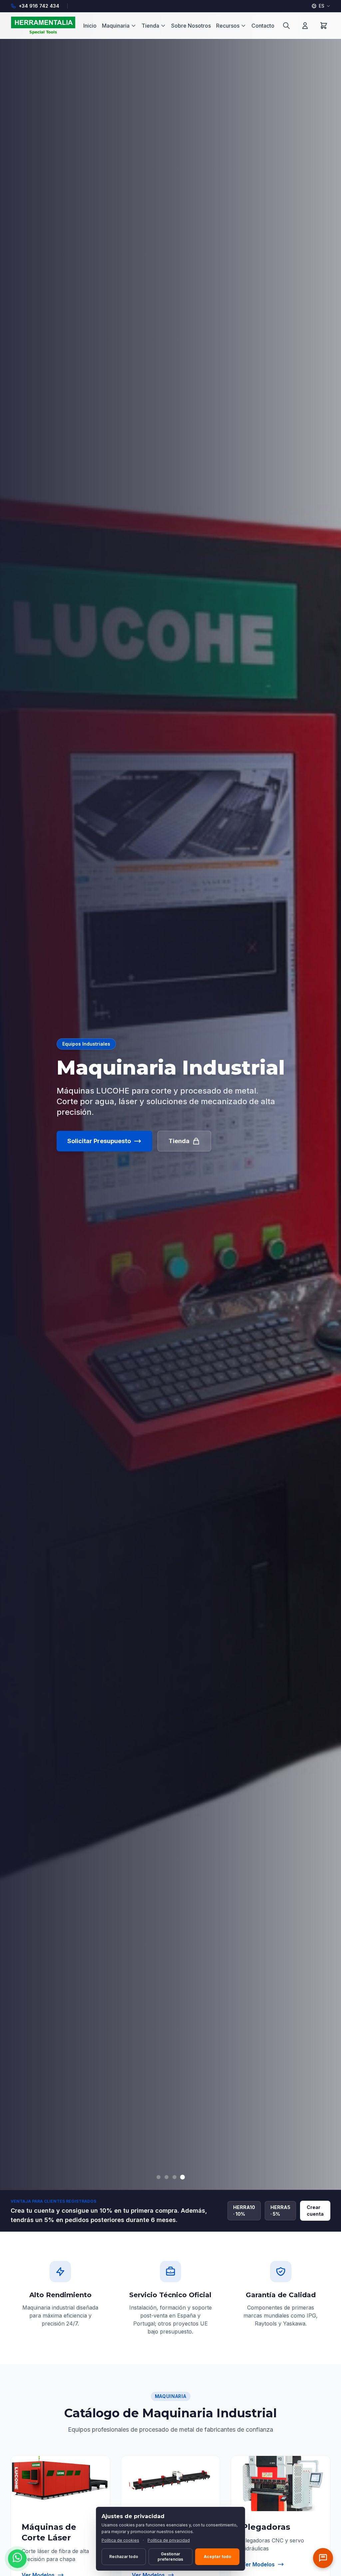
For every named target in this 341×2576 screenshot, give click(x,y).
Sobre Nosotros (191, 26)
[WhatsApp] (17, 2559)
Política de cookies (120, 2540)
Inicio (90, 26)
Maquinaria (116, 26)
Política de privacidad (169, 2540)
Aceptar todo (217, 2557)
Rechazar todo (124, 2557)
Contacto (263, 26)
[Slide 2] (167, 2177)
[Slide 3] (174, 2177)
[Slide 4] (182, 2177)
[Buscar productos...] (286, 26)
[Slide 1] (159, 2177)
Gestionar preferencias (170, 2557)
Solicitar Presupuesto (99, 1141)
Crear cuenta (315, 2211)
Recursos (228, 26)
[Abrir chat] (323, 2558)
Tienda (150, 26)
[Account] (305, 26)
